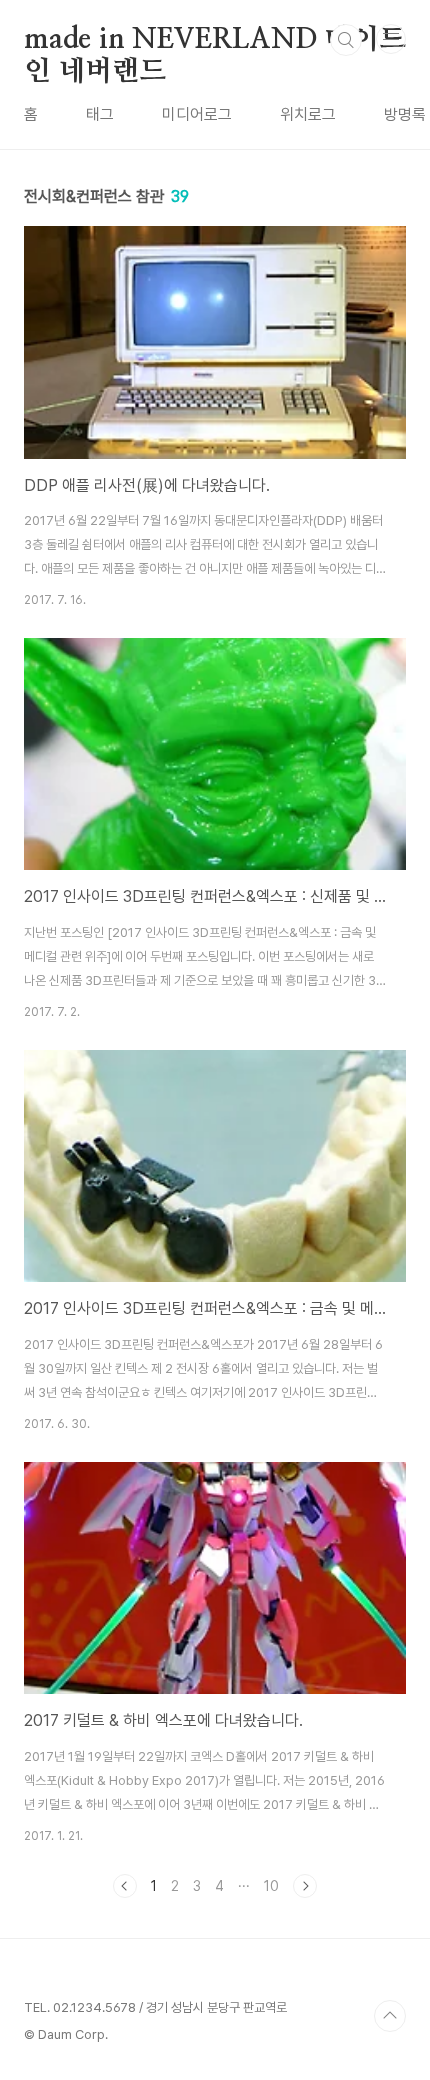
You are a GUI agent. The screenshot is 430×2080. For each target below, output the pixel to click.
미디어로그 (197, 114)
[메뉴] (391, 39)
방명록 (405, 114)
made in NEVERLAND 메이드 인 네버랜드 (215, 41)
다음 (305, 1886)
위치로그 (308, 114)
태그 (100, 114)
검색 (346, 40)
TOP (390, 2016)
